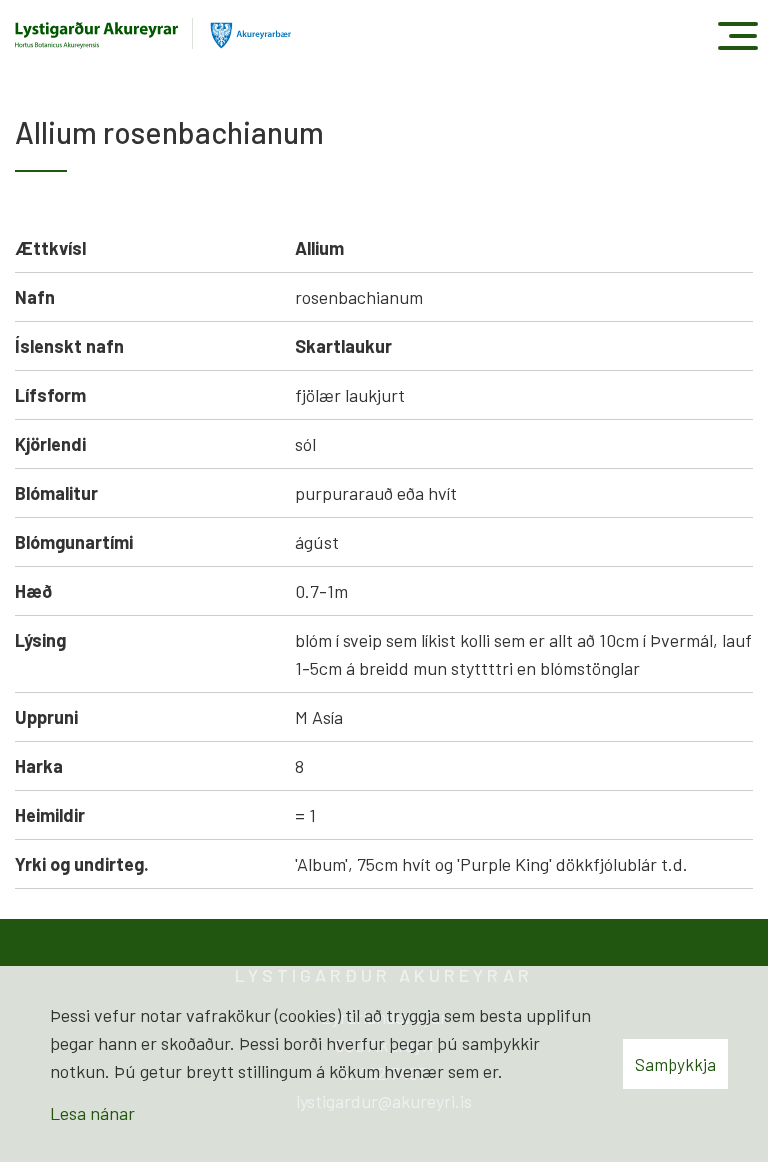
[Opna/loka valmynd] (737, 35)
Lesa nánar (92, 1113)
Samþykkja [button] (675, 1064)
